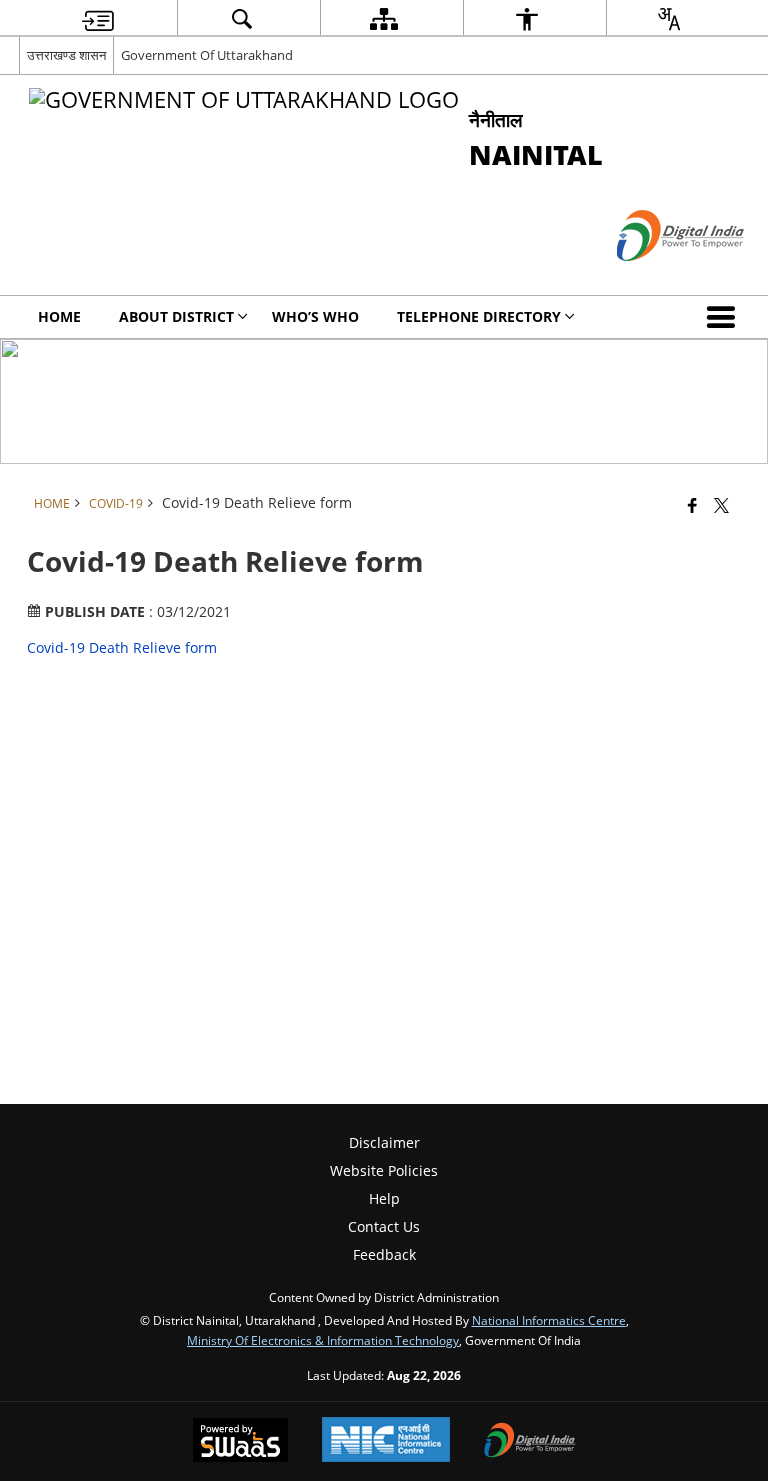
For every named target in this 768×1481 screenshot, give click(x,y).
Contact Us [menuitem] (384, 1226)
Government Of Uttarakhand (207, 55)
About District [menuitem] (176, 316)
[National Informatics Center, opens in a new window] (386, 1441)
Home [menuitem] (59, 316)
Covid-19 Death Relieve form (122, 647)
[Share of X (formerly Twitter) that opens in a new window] (721, 504)
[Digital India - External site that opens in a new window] (655, 277)
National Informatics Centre (549, 1320)
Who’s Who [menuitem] (315, 316)
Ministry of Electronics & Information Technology (323, 1340)
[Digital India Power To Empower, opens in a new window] (530, 1442)
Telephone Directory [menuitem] (479, 316)
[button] (725, 317)
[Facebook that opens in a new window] (692, 504)
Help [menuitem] (384, 1198)
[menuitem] (98, 18)
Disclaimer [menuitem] (384, 1142)
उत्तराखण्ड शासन (66, 55)
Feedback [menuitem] (384, 1254)
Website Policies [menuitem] (384, 1170)
